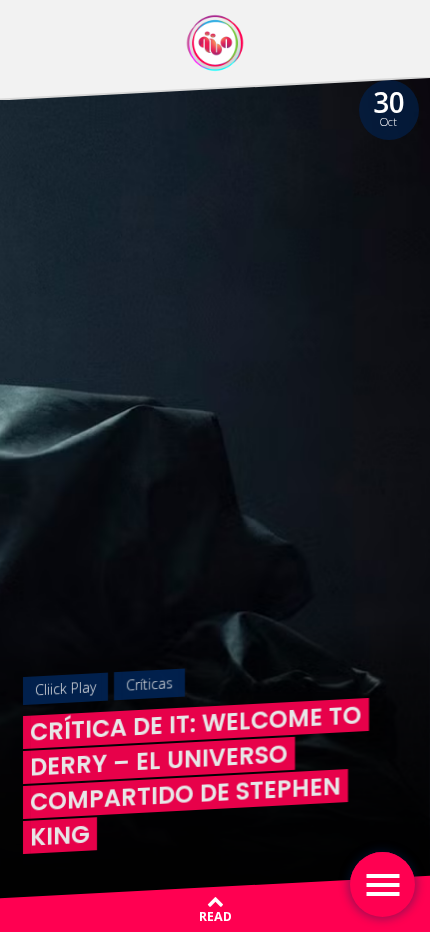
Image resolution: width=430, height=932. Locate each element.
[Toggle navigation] (382, 884)
